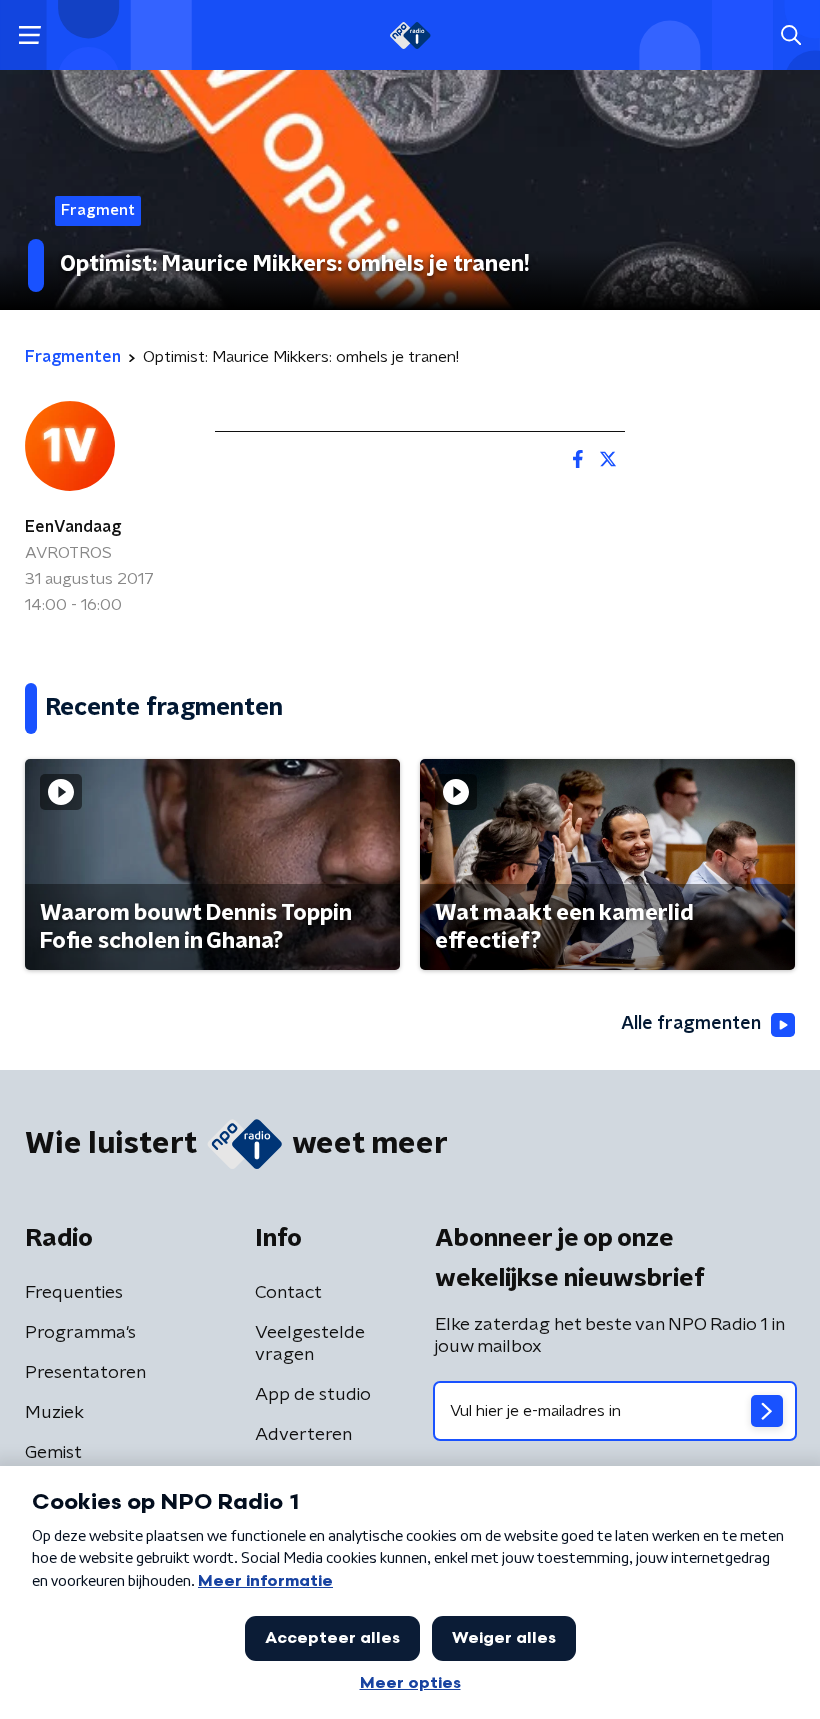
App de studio (313, 1395)
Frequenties (74, 1293)
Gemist (53, 1453)
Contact (288, 1293)
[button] (29, 35)
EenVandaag (73, 527)
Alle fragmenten (691, 1024)
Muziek (54, 1413)
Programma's (80, 1333)
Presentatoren (85, 1373)
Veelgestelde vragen (310, 1344)
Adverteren (303, 1435)
